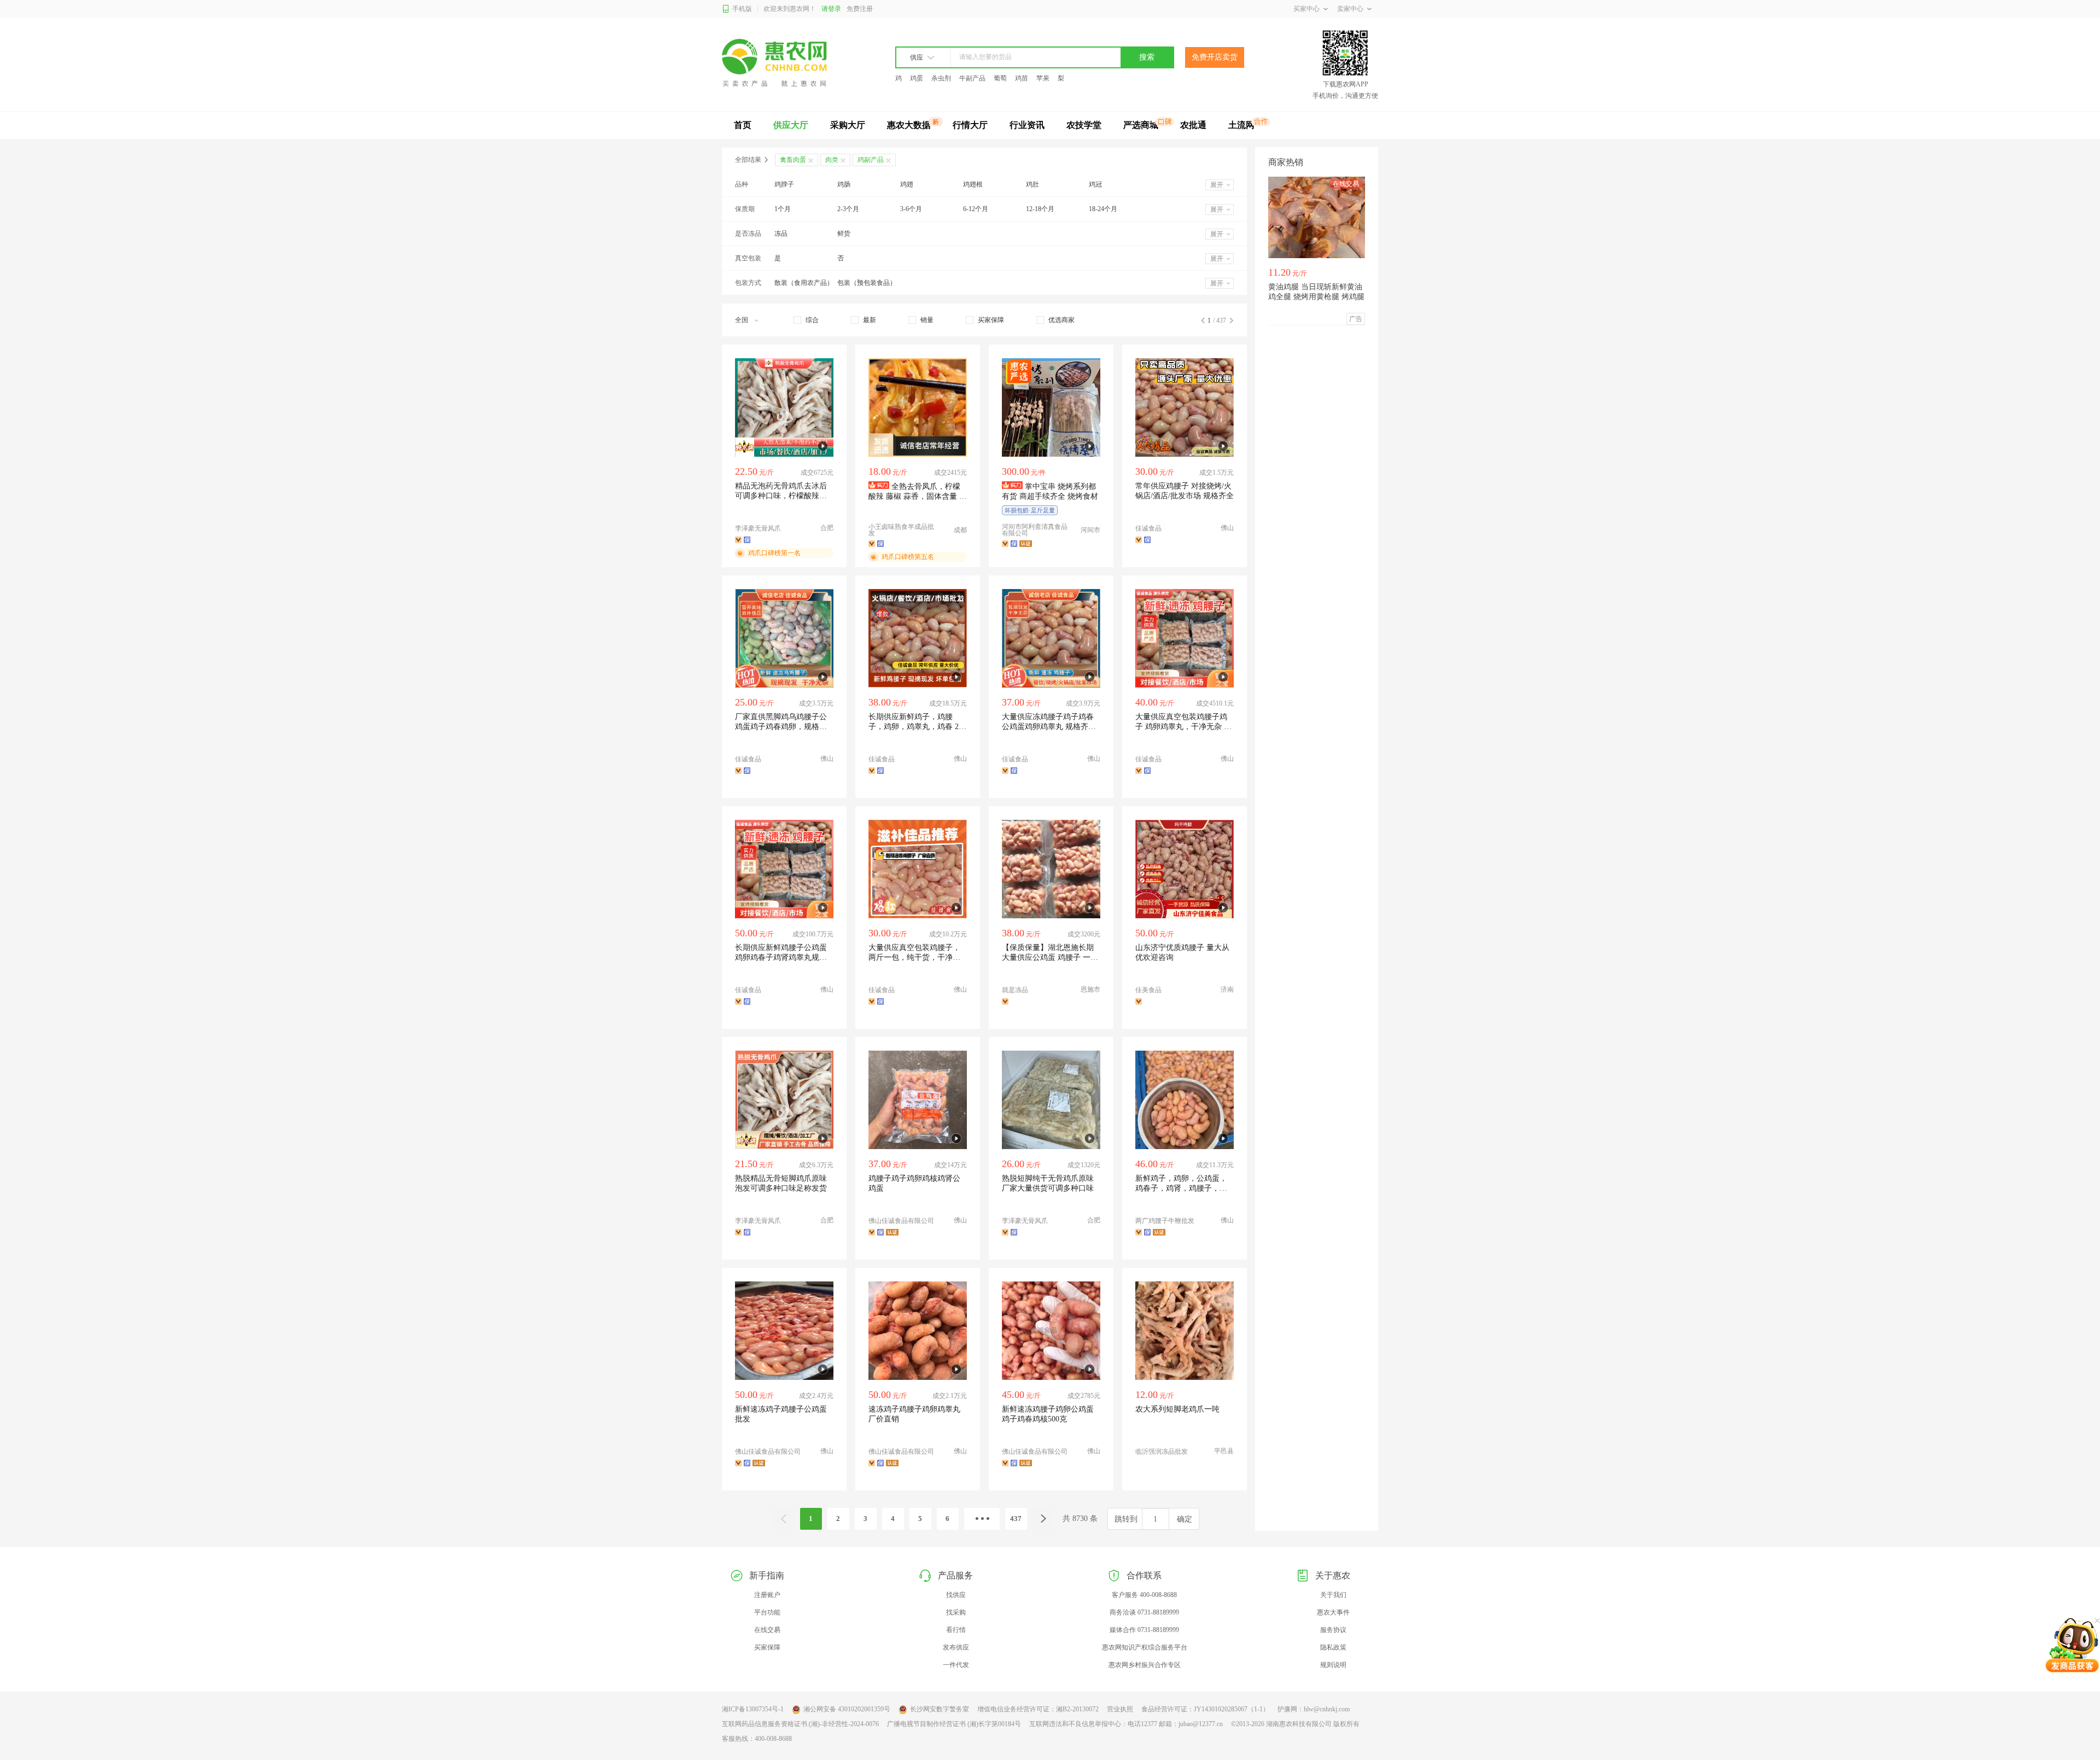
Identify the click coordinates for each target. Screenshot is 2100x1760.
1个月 (783, 209)
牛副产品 (972, 78)
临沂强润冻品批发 (1162, 1452)
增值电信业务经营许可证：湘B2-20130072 (1038, 1709)
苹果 (1043, 78)
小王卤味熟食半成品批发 (901, 530)
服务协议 (1333, 1630)
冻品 (781, 234)
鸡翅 (907, 184)
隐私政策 (1333, 1647)
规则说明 (1333, 1665)
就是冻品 (1015, 990)
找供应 (956, 1595)
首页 (743, 125)
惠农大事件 (1333, 1612)
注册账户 (767, 1595)
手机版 (742, 9)
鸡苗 (1022, 78)
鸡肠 (844, 184)
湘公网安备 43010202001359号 (847, 1709)
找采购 (956, 1612)
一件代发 (956, 1665)
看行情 (956, 1630)
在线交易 (767, 1630)
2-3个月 (848, 209)
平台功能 (767, 1612)
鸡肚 (1032, 184)
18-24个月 (1103, 209)
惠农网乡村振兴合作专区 (1145, 1665)
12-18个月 (1040, 209)
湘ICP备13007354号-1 (753, 1709)
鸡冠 (1095, 184)
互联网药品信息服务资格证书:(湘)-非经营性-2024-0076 (800, 1724)
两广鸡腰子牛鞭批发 (1165, 1221)
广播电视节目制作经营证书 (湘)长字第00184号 (954, 1724)
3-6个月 (911, 209)
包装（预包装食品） (867, 283)
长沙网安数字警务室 (940, 1709)
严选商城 (1141, 125)
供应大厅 (791, 125)
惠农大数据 (909, 125)
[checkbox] (806, 320)
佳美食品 (1148, 990)
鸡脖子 (784, 184)
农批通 (1193, 125)
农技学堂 (1084, 125)
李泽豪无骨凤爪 (758, 528)
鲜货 (844, 234)
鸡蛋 (917, 78)
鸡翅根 (973, 184)
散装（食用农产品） (804, 283)
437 (1016, 1519)
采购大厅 (848, 125)
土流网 (1241, 125)
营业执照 (1120, 1709)
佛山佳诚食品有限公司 (901, 1221)
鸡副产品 (871, 160)
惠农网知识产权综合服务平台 (1145, 1647)
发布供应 (956, 1647)
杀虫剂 (941, 78)
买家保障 (767, 1647)
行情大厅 (970, 125)
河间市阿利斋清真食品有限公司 (1035, 530)
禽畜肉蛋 (793, 160)
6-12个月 (976, 209)
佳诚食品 (1148, 528)
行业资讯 (1027, 125)
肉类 (832, 160)
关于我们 (1333, 1595)
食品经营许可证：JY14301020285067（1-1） (1205, 1709)
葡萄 (1000, 78)
